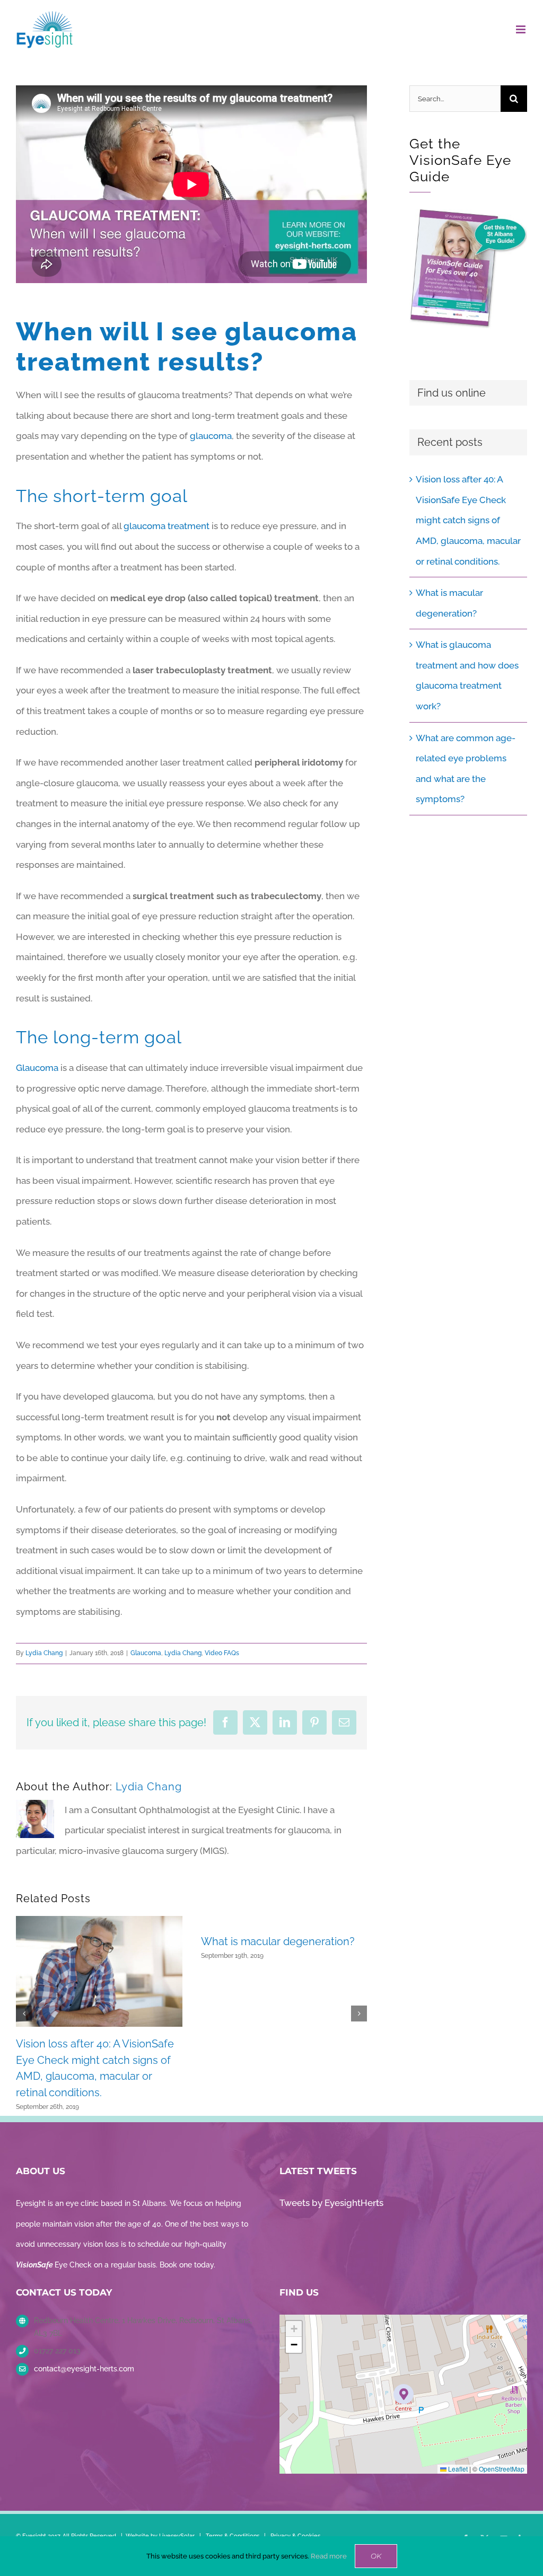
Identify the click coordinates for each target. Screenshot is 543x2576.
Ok (376, 2556)
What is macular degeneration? (278, 1941)
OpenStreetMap (502, 2469)
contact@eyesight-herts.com (84, 2369)
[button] (24, 2014)
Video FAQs (222, 1653)
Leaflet (457, 2469)
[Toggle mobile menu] (522, 29)
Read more (329, 2556)
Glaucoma (37, 1068)
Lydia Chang (44, 1653)
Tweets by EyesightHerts (331, 2203)
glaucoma (211, 436)
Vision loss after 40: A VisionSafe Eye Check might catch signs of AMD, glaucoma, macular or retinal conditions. (468, 520)
